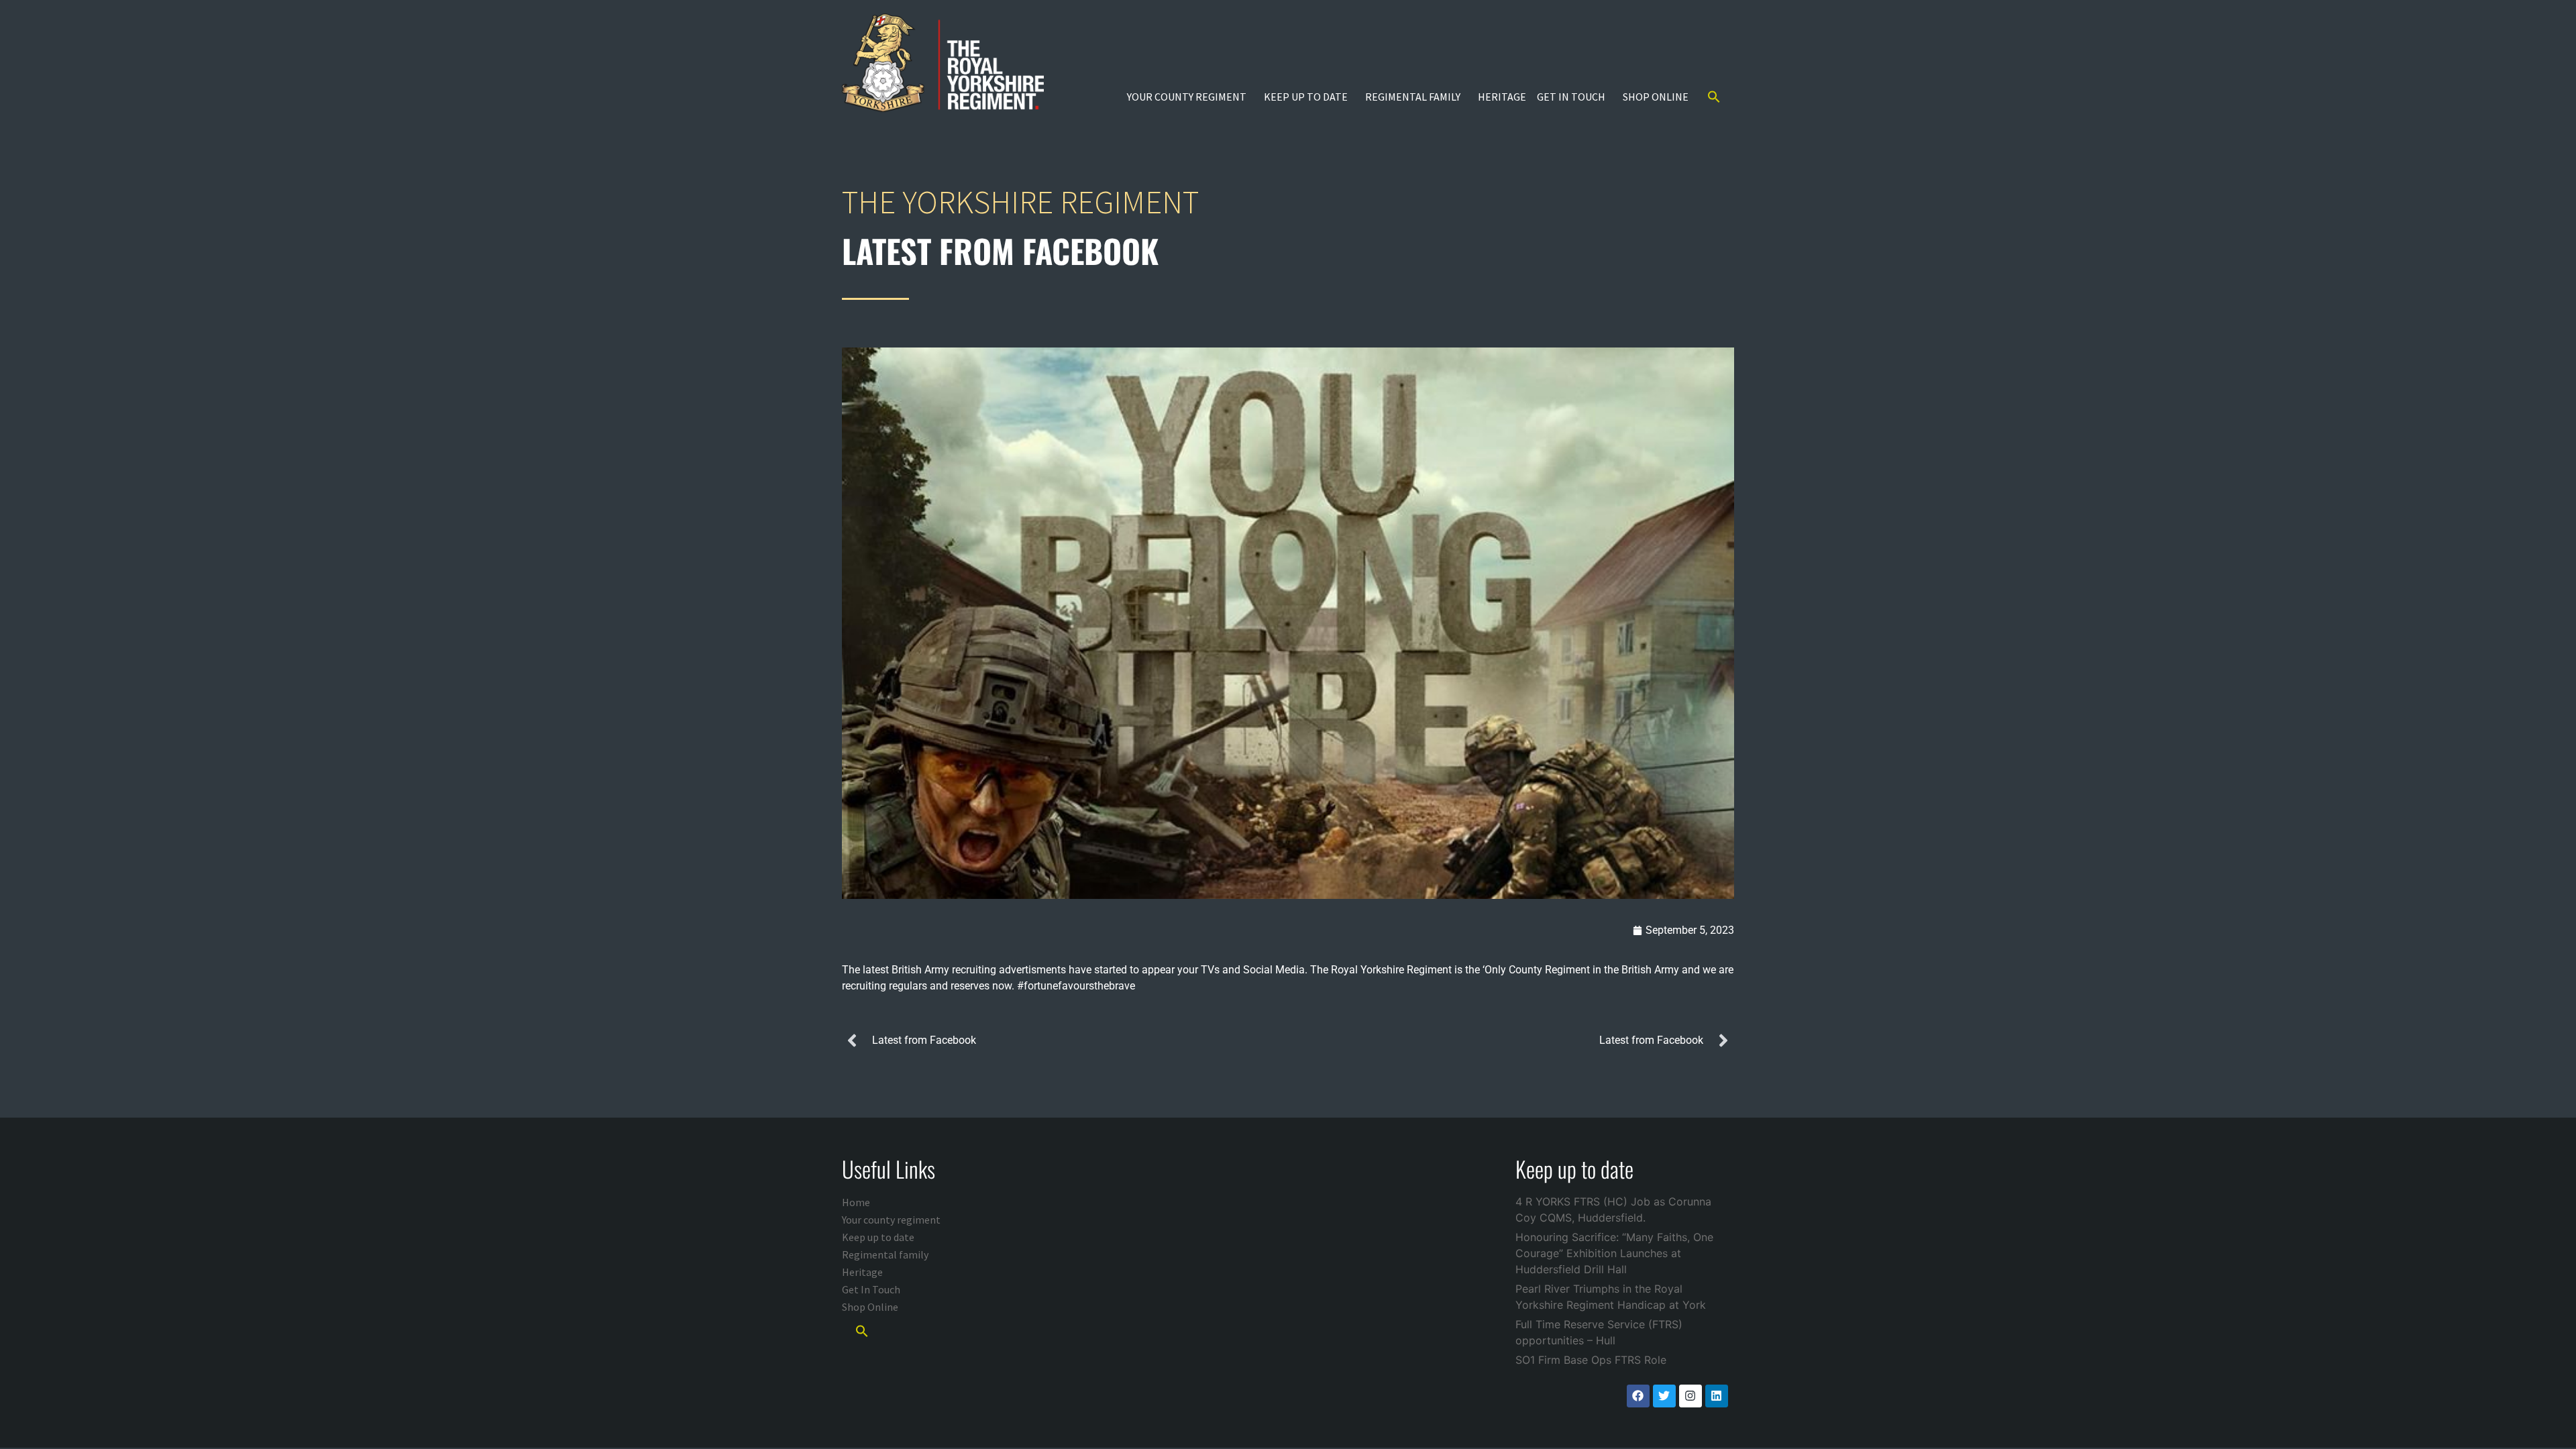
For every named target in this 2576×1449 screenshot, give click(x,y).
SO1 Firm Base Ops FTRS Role (1591, 1360)
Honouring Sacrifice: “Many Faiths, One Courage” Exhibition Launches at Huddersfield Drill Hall (1614, 1253)
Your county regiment (1187, 97)
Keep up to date (1306, 97)
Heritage (1502, 97)
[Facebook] (1638, 1396)
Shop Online (1656, 97)
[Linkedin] (1717, 1396)
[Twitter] (1664, 1396)
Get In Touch (1571, 97)
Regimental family (1413, 97)
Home (856, 1202)
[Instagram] (1690, 1396)
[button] (1714, 97)
